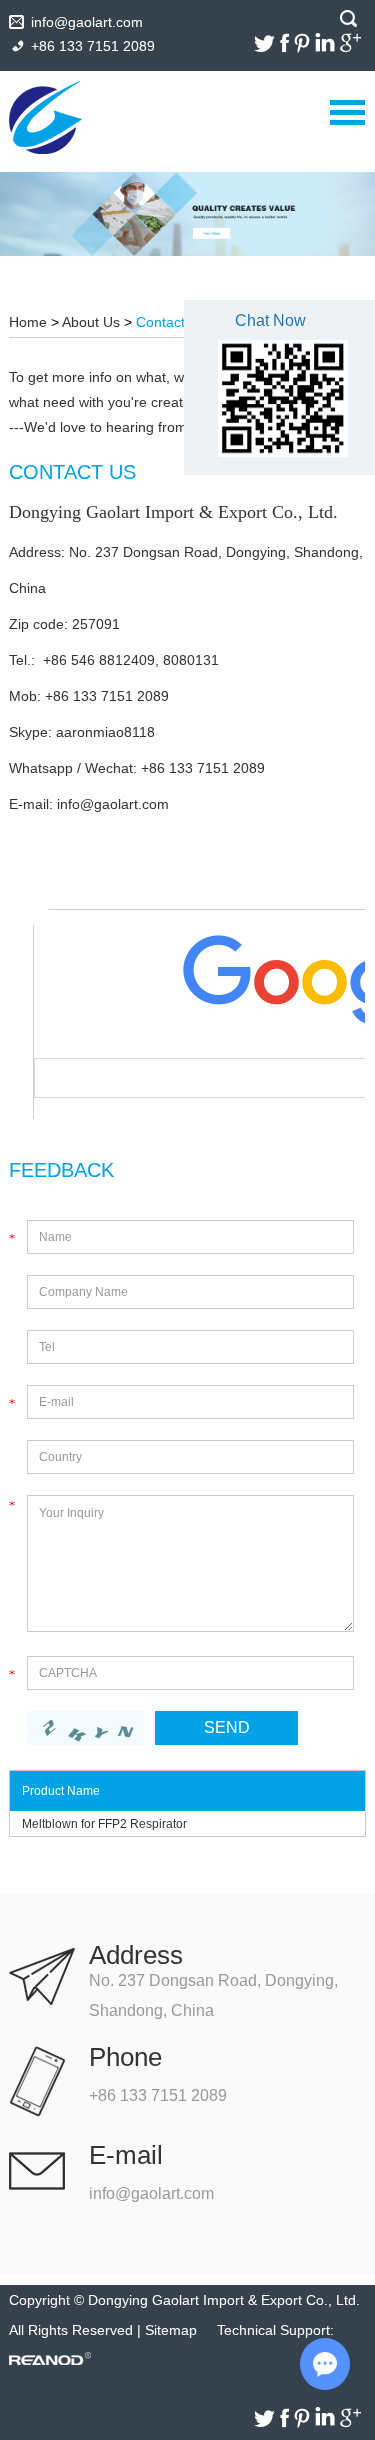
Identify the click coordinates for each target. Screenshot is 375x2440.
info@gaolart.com (87, 22)
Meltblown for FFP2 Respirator (104, 1824)
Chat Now (270, 320)
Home (28, 322)
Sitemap (171, 2330)
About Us (91, 322)
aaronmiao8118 (105, 732)
